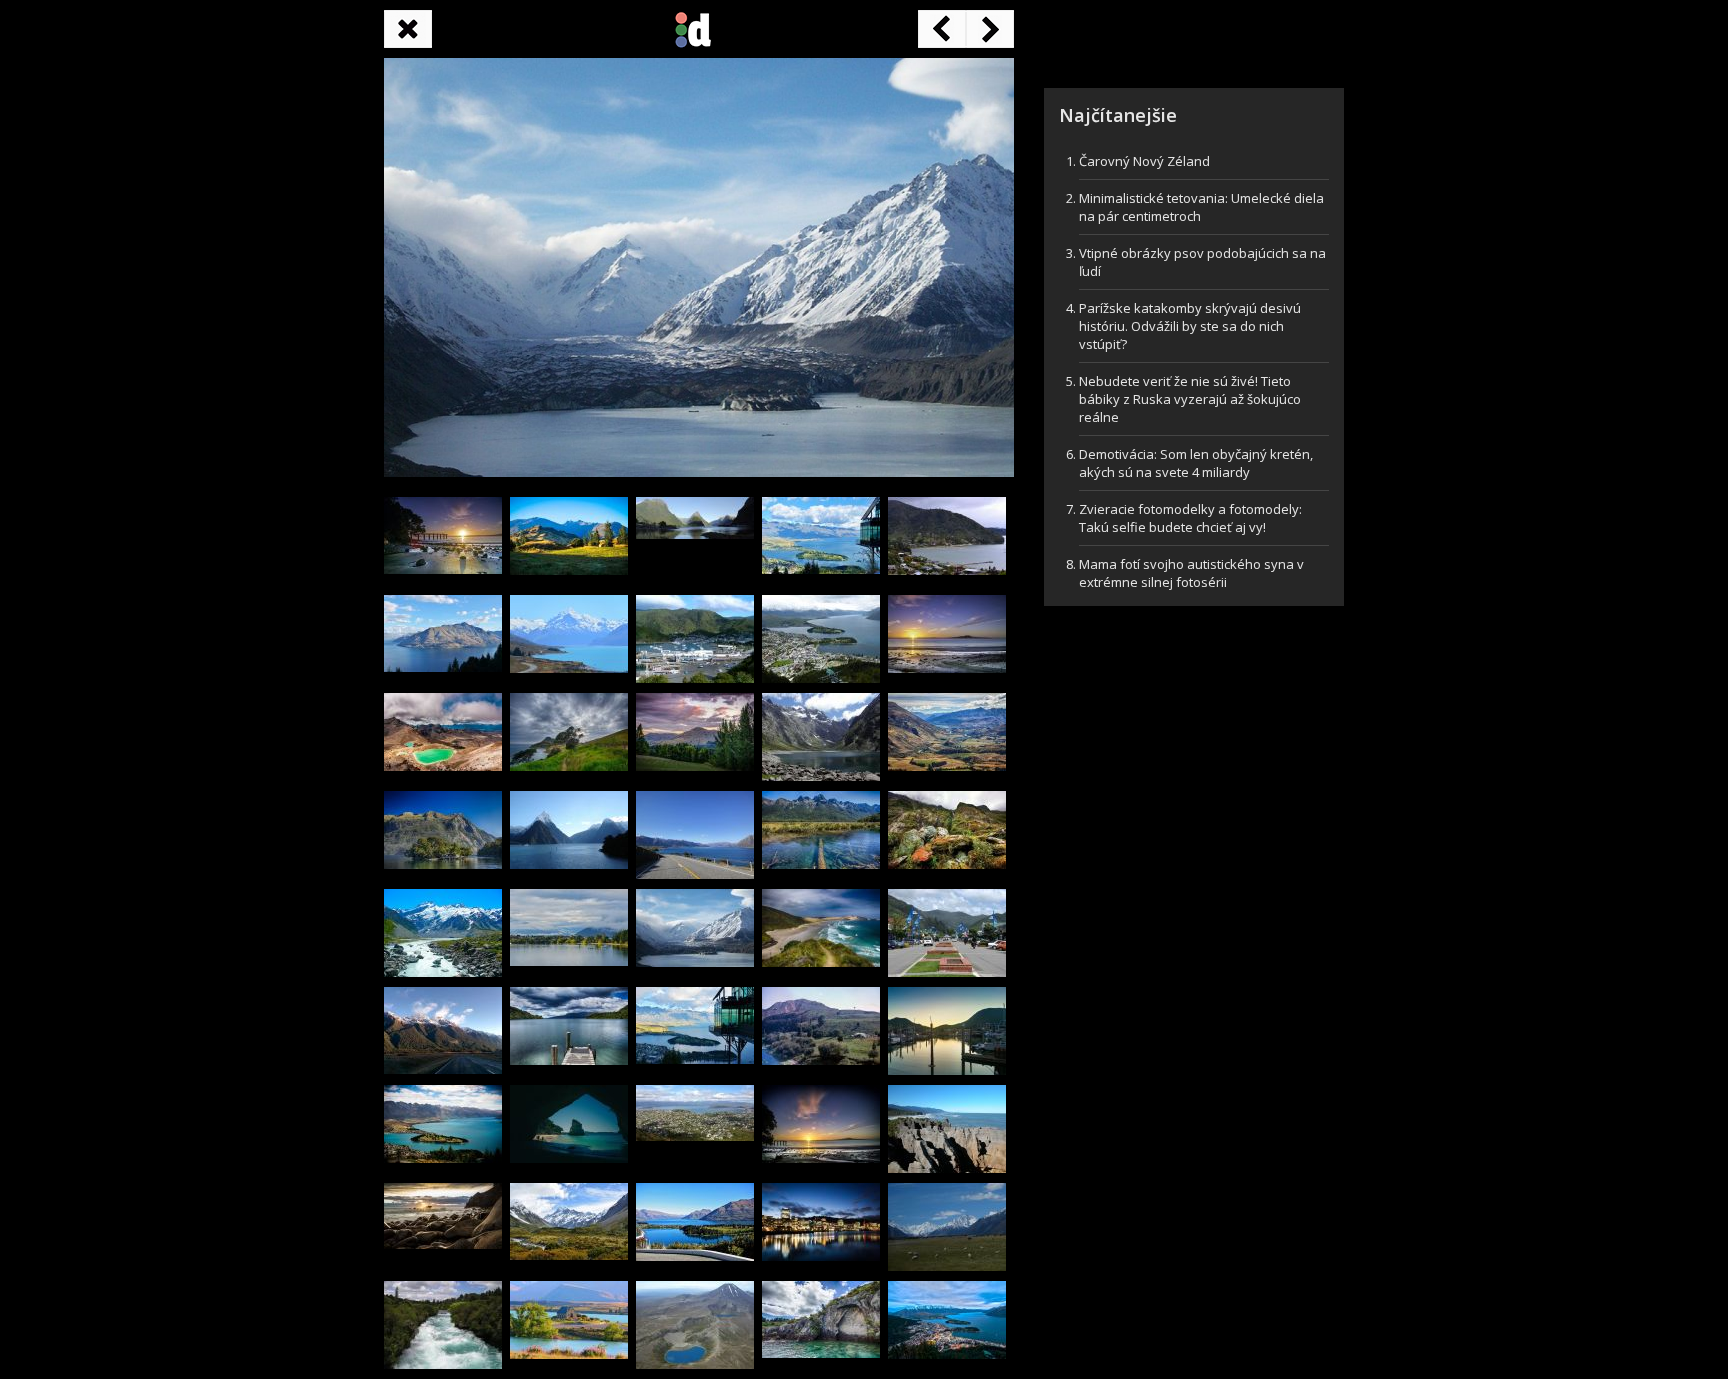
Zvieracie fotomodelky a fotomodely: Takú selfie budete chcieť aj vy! (1190, 518)
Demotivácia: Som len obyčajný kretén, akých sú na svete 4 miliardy (1196, 463)
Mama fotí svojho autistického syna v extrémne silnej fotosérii (1191, 573)
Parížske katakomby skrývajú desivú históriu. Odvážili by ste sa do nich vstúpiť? (1190, 326)
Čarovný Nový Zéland (1144, 161)
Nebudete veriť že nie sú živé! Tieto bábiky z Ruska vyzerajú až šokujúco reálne (1190, 399)
